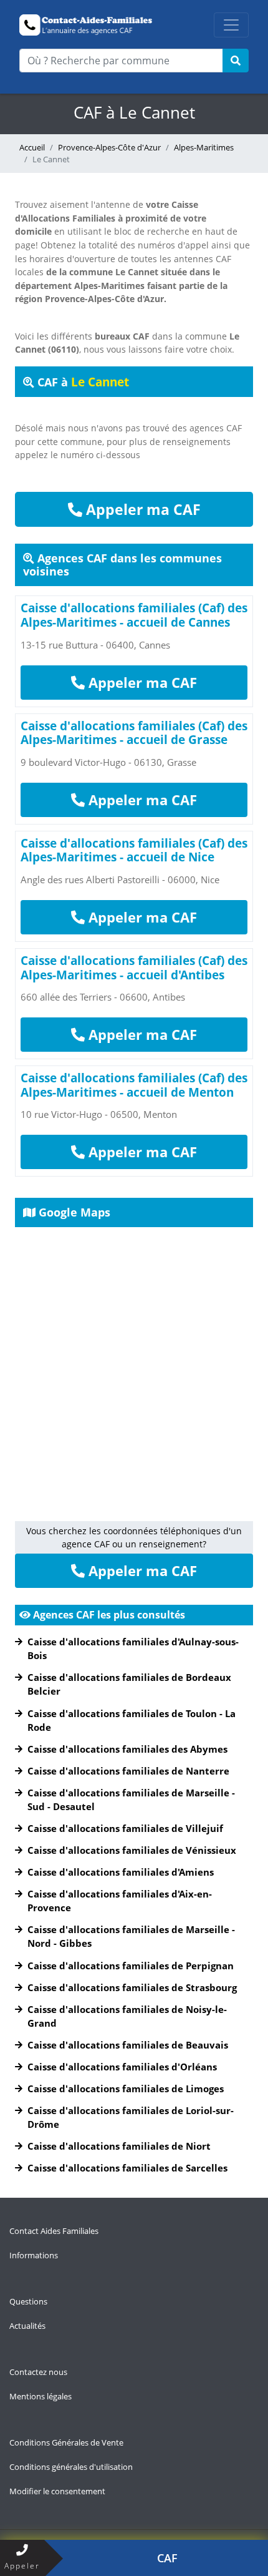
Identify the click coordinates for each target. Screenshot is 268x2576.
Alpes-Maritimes (204, 147)
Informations (34, 2255)
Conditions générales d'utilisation (71, 2467)
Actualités (27, 2326)
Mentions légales (41, 2396)
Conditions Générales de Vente (66, 2442)
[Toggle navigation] (231, 25)
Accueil (32, 147)
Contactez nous (38, 2372)
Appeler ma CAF (141, 509)
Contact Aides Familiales (54, 2231)
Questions (28, 2301)
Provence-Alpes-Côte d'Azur (109, 147)
